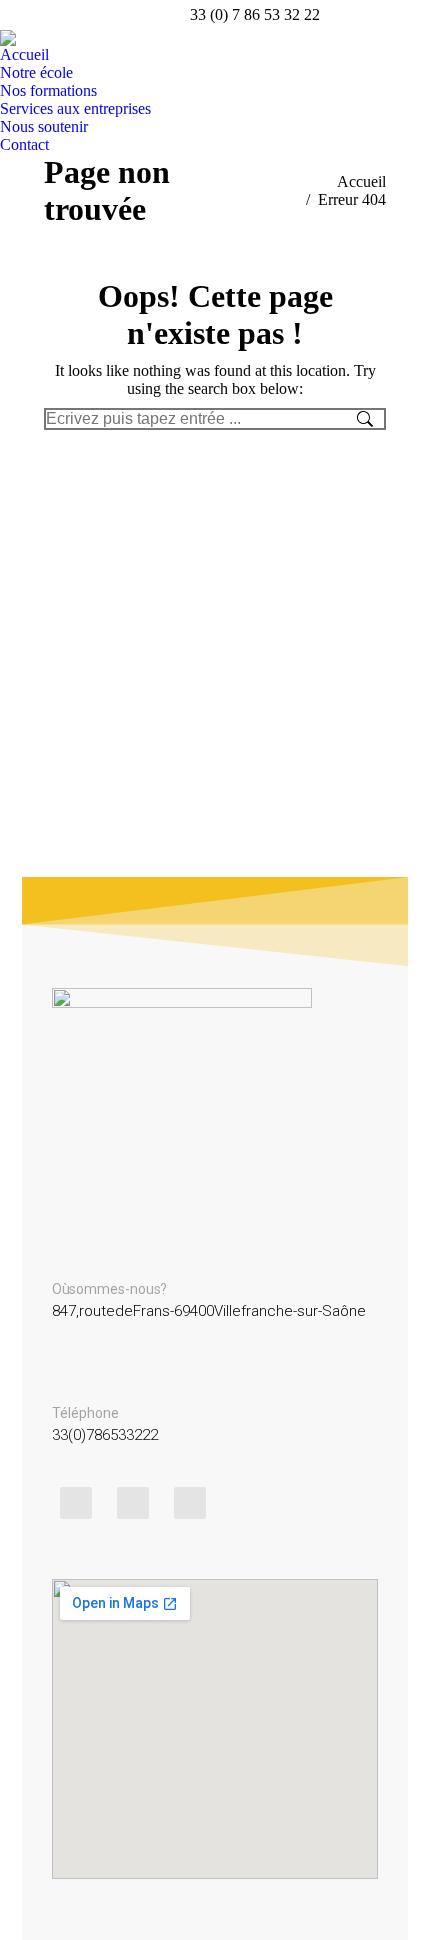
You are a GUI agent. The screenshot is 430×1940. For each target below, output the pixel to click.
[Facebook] (133, 1503)
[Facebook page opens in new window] (385, 15)
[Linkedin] (190, 1503)
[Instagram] (76, 1503)
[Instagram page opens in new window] (355, 15)
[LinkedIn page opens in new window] (415, 15)
